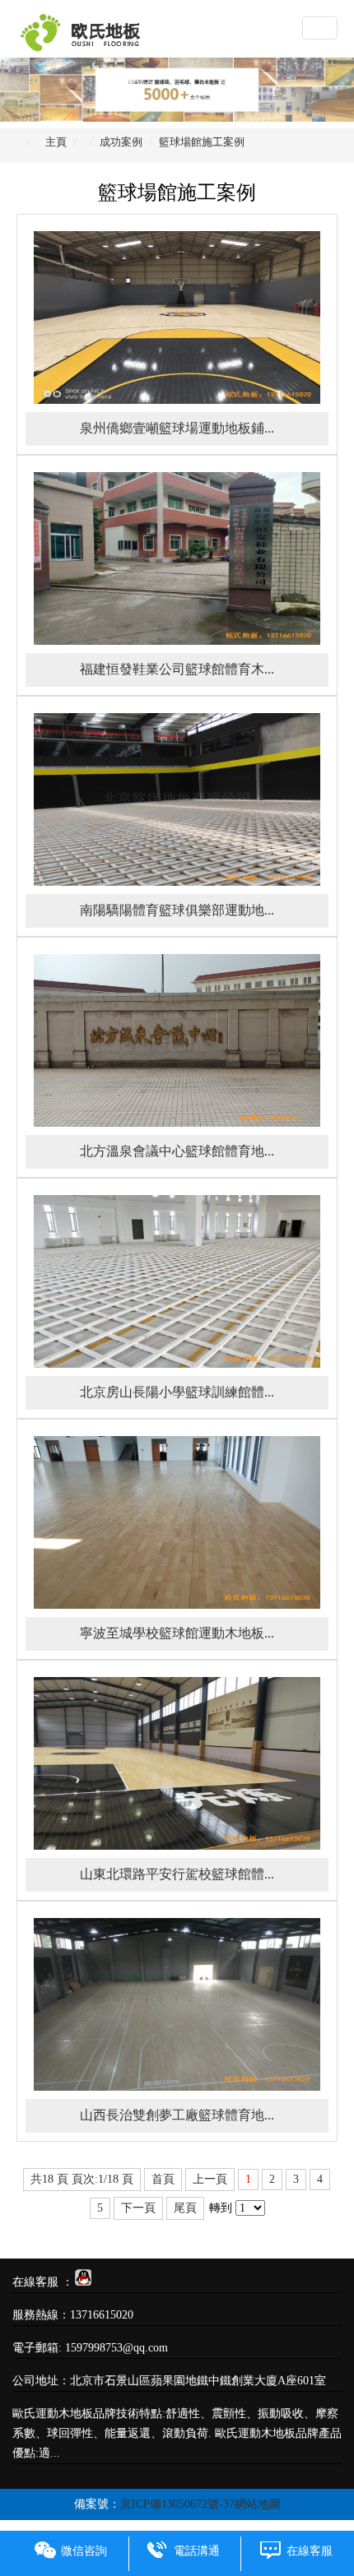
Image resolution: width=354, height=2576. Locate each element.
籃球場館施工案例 (202, 142)
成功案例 (121, 142)
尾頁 (185, 2208)
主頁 (56, 142)
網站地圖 (258, 2504)
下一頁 (138, 2208)
